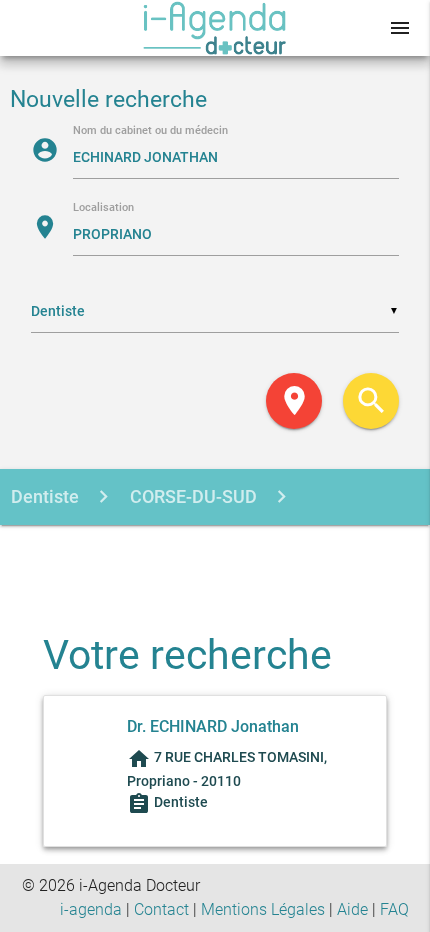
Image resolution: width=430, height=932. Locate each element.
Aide (352, 909)
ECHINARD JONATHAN (251, 553)
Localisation (103, 208)
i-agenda (91, 909)
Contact (161, 909)
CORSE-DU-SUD (191, 496)
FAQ (394, 909)
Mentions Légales (263, 909)
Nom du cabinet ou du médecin (150, 131)
